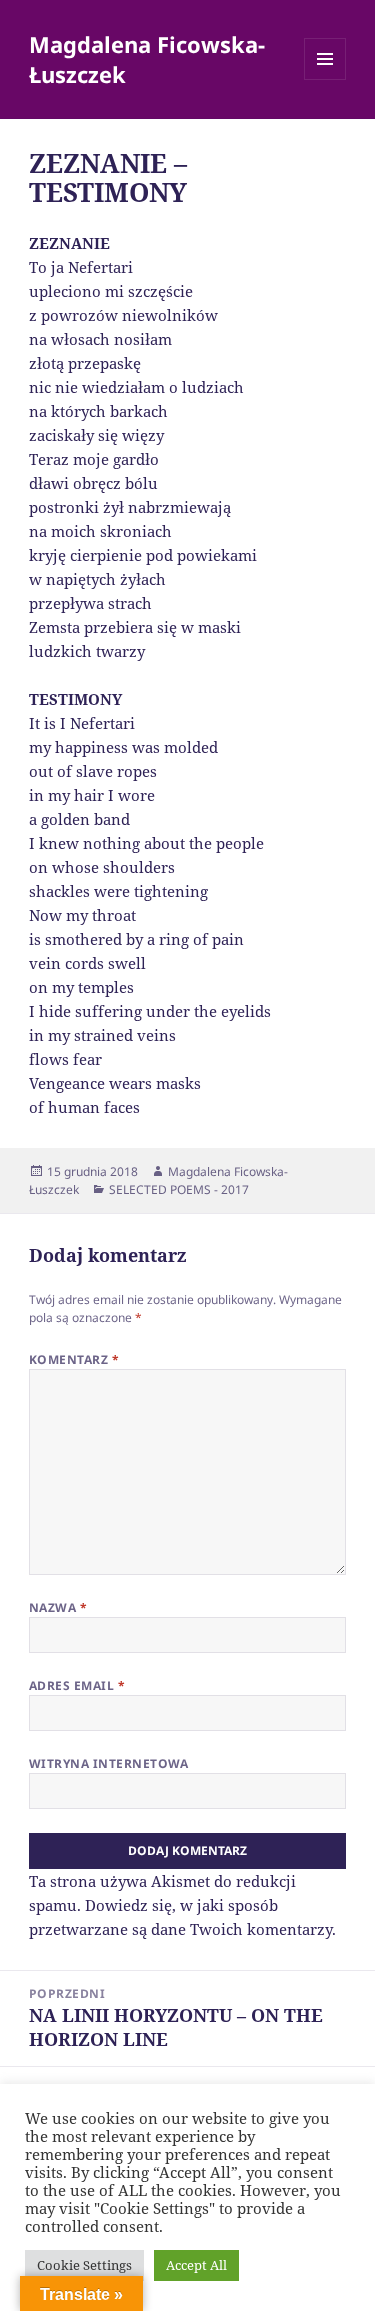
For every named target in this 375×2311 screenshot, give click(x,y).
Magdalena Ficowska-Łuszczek (147, 59)
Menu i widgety (325, 79)
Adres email (77, 1685)
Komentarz (74, 1359)
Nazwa (58, 1607)
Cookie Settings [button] (84, 2265)
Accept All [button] (196, 2265)
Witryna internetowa (109, 1763)
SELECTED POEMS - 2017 (179, 1189)
